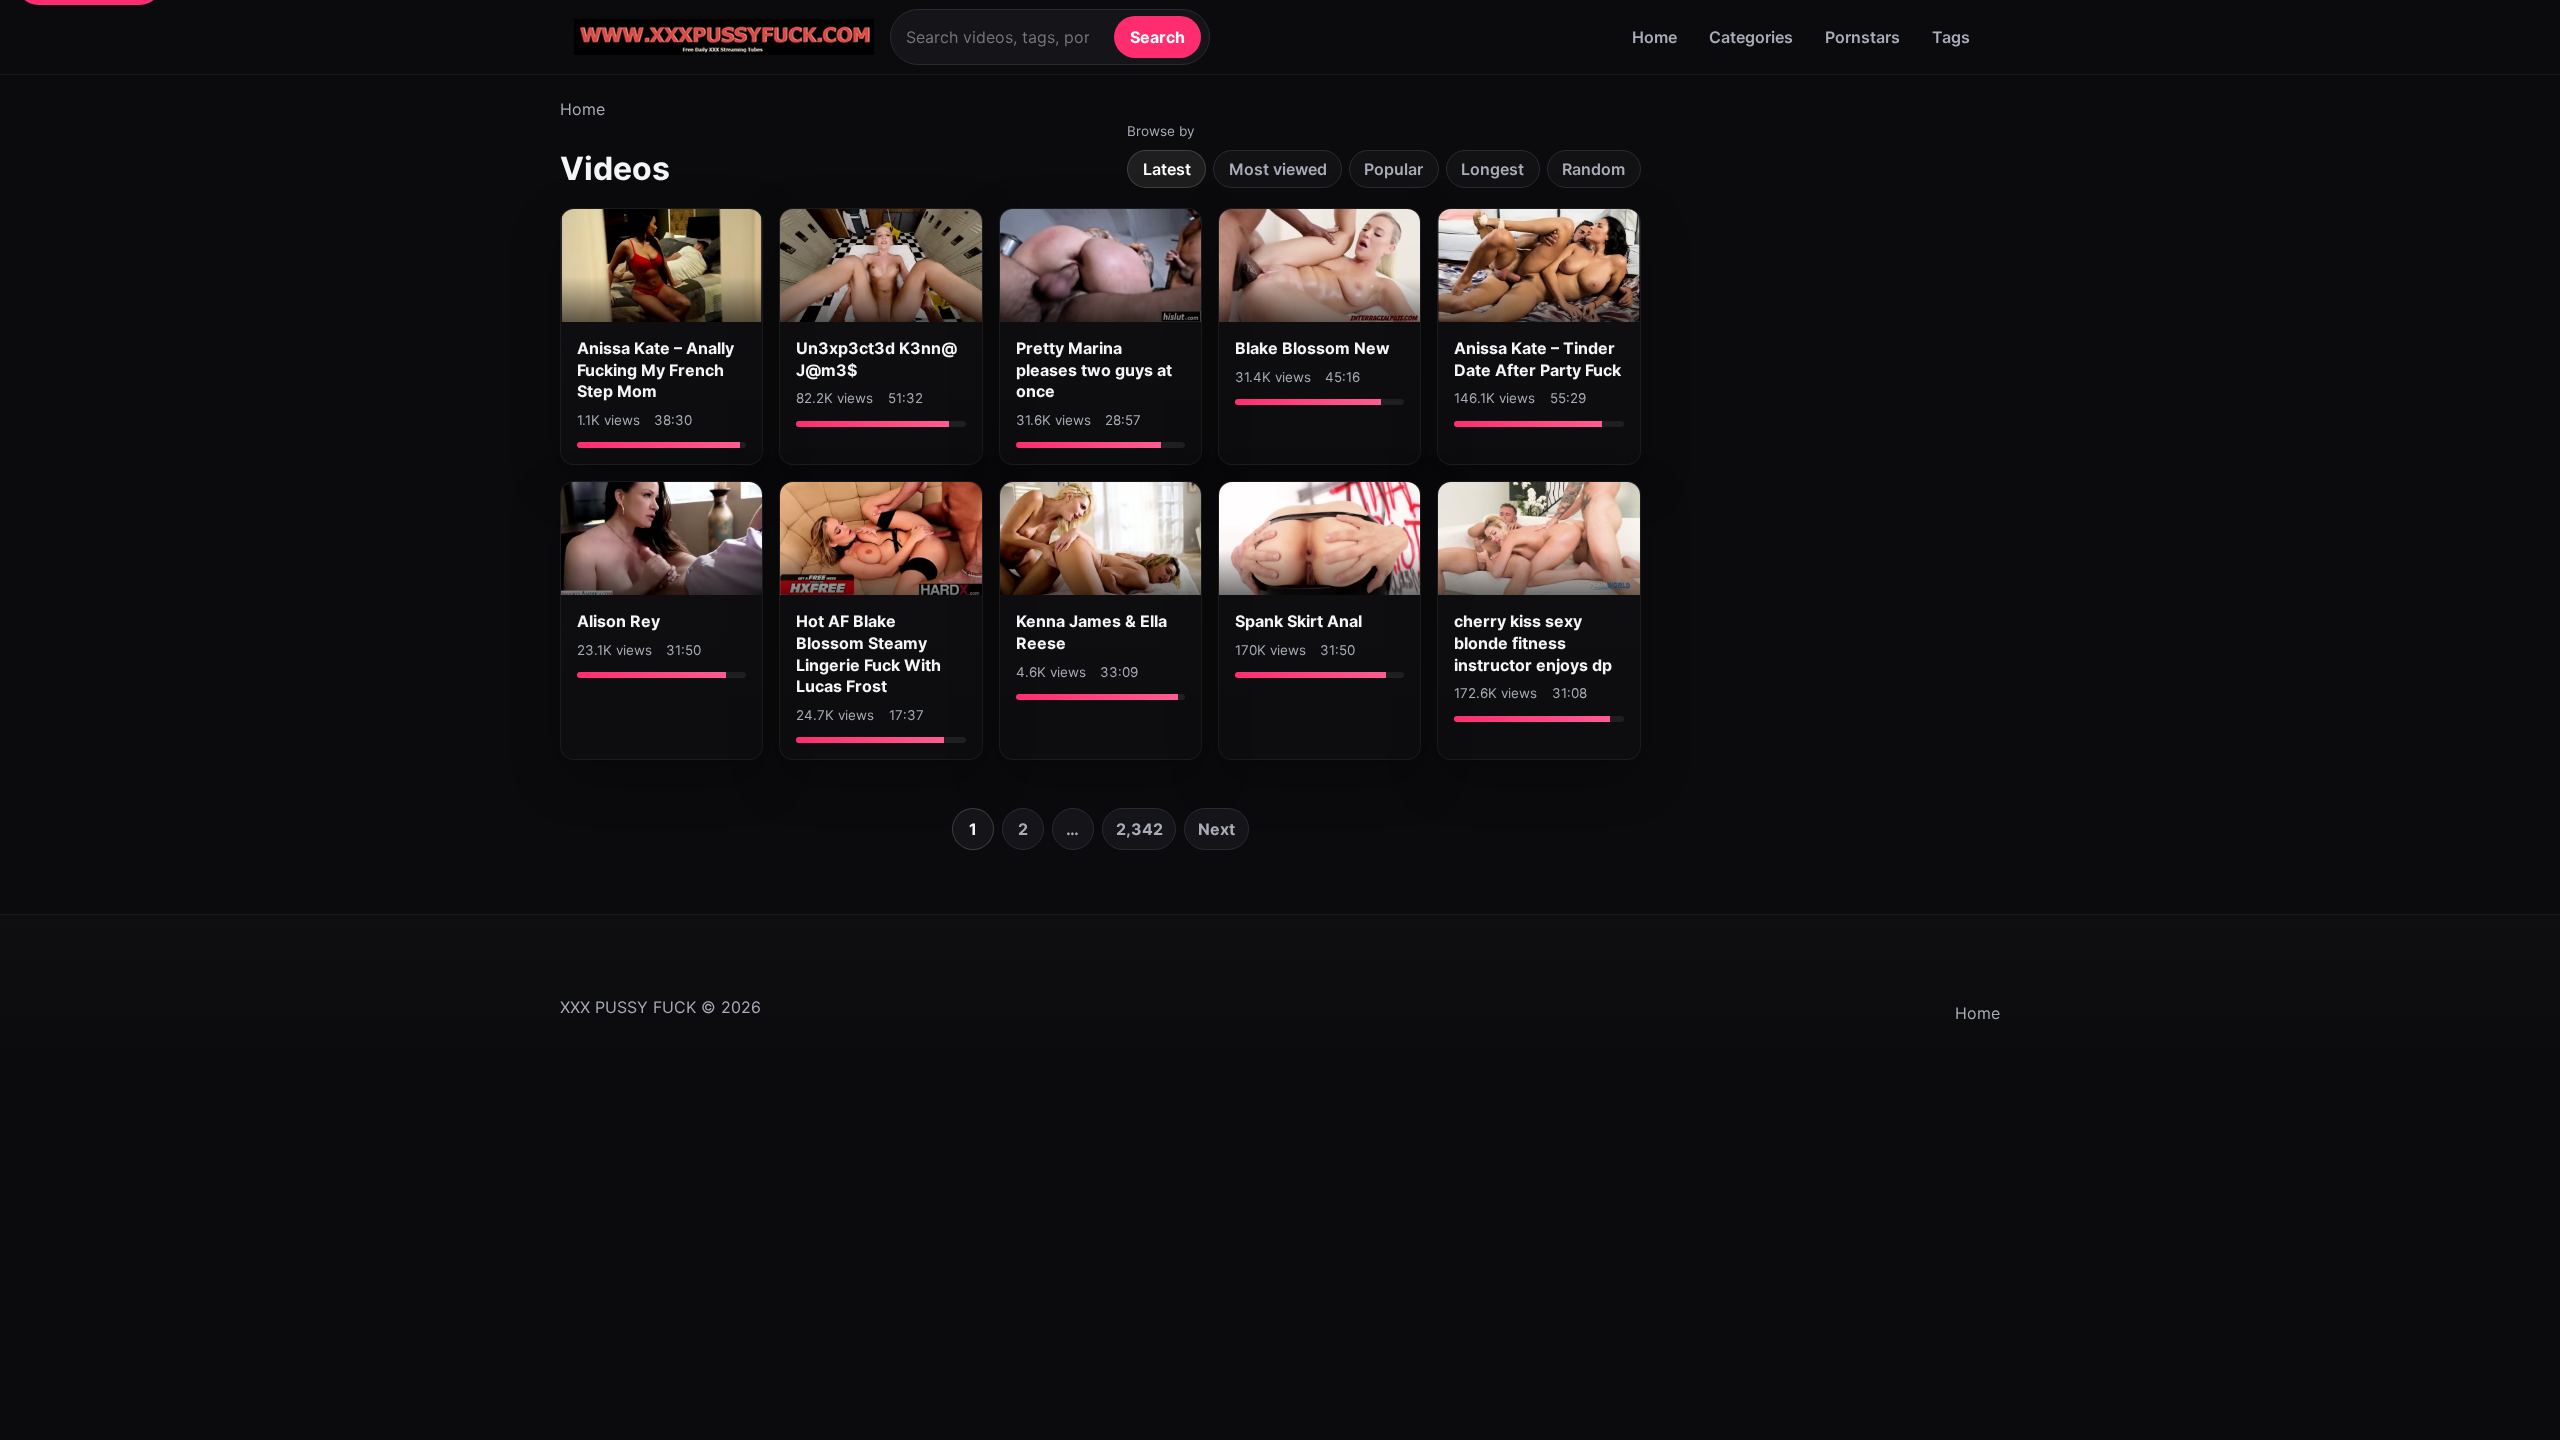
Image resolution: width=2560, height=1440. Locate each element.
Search (1157, 37)
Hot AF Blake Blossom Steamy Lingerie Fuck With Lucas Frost (868, 653)
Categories (1751, 37)
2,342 (1139, 829)
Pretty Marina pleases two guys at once (1094, 369)
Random (1593, 169)
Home (1654, 37)
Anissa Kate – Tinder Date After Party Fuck (1537, 359)
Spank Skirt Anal (1298, 621)
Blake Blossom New (1312, 348)
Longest (1492, 169)
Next (1216, 829)
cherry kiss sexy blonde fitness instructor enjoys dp (1533, 642)
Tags (1951, 37)
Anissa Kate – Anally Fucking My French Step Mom (655, 369)
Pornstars (1862, 37)
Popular (1393, 169)
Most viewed (1278, 169)
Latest (1167, 169)
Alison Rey (618, 621)
